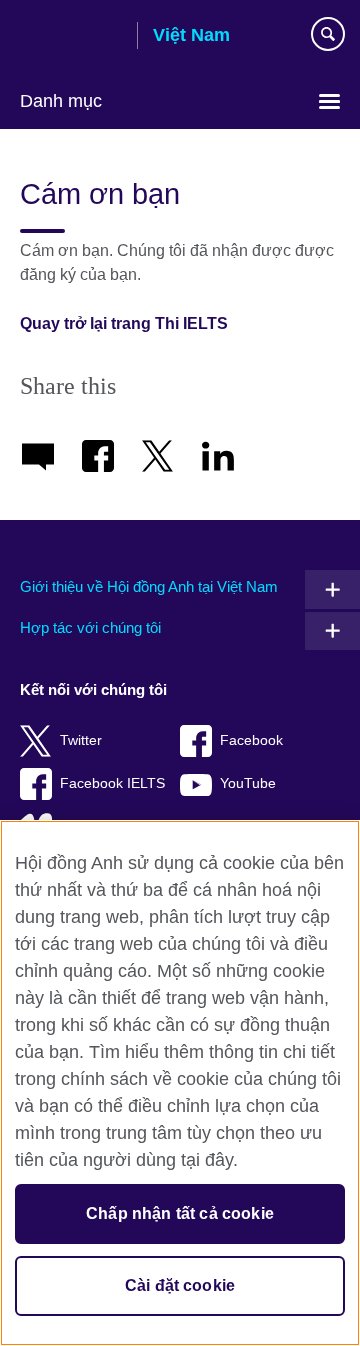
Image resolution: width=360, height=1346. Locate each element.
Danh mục (61, 101)
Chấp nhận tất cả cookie (180, 1213)
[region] (180, 1083)
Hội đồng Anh (71, 37)
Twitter (81, 740)
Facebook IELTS (112, 783)
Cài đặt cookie (180, 1285)
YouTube (248, 783)
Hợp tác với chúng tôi (90, 627)
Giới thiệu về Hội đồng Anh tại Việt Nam (149, 586)
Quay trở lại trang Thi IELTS (124, 323)
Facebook (251, 740)
